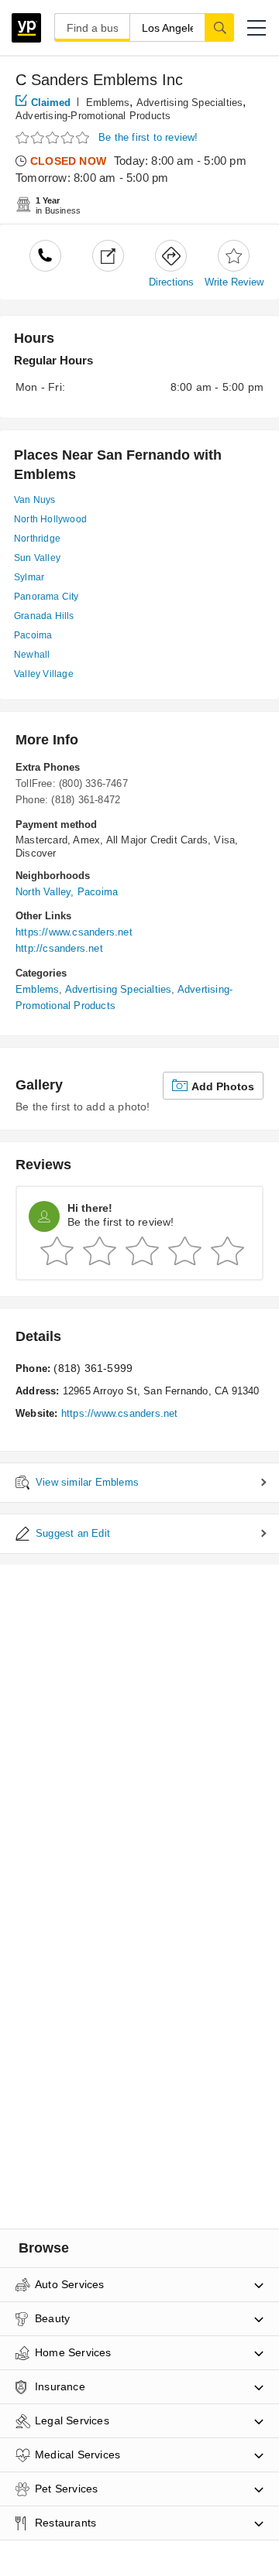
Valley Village (44, 674)
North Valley (43, 892)
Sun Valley (37, 558)
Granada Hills (44, 616)
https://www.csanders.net (74, 932)
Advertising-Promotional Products (93, 116)
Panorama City (46, 597)
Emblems (108, 103)
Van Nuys (35, 500)
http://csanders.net (59, 948)
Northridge (37, 539)
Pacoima (33, 635)
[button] (257, 28)
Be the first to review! (148, 137)
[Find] (219, 27)
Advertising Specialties (190, 103)
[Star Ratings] (54, 138)
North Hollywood (50, 519)
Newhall (32, 655)
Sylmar (29, 577)
